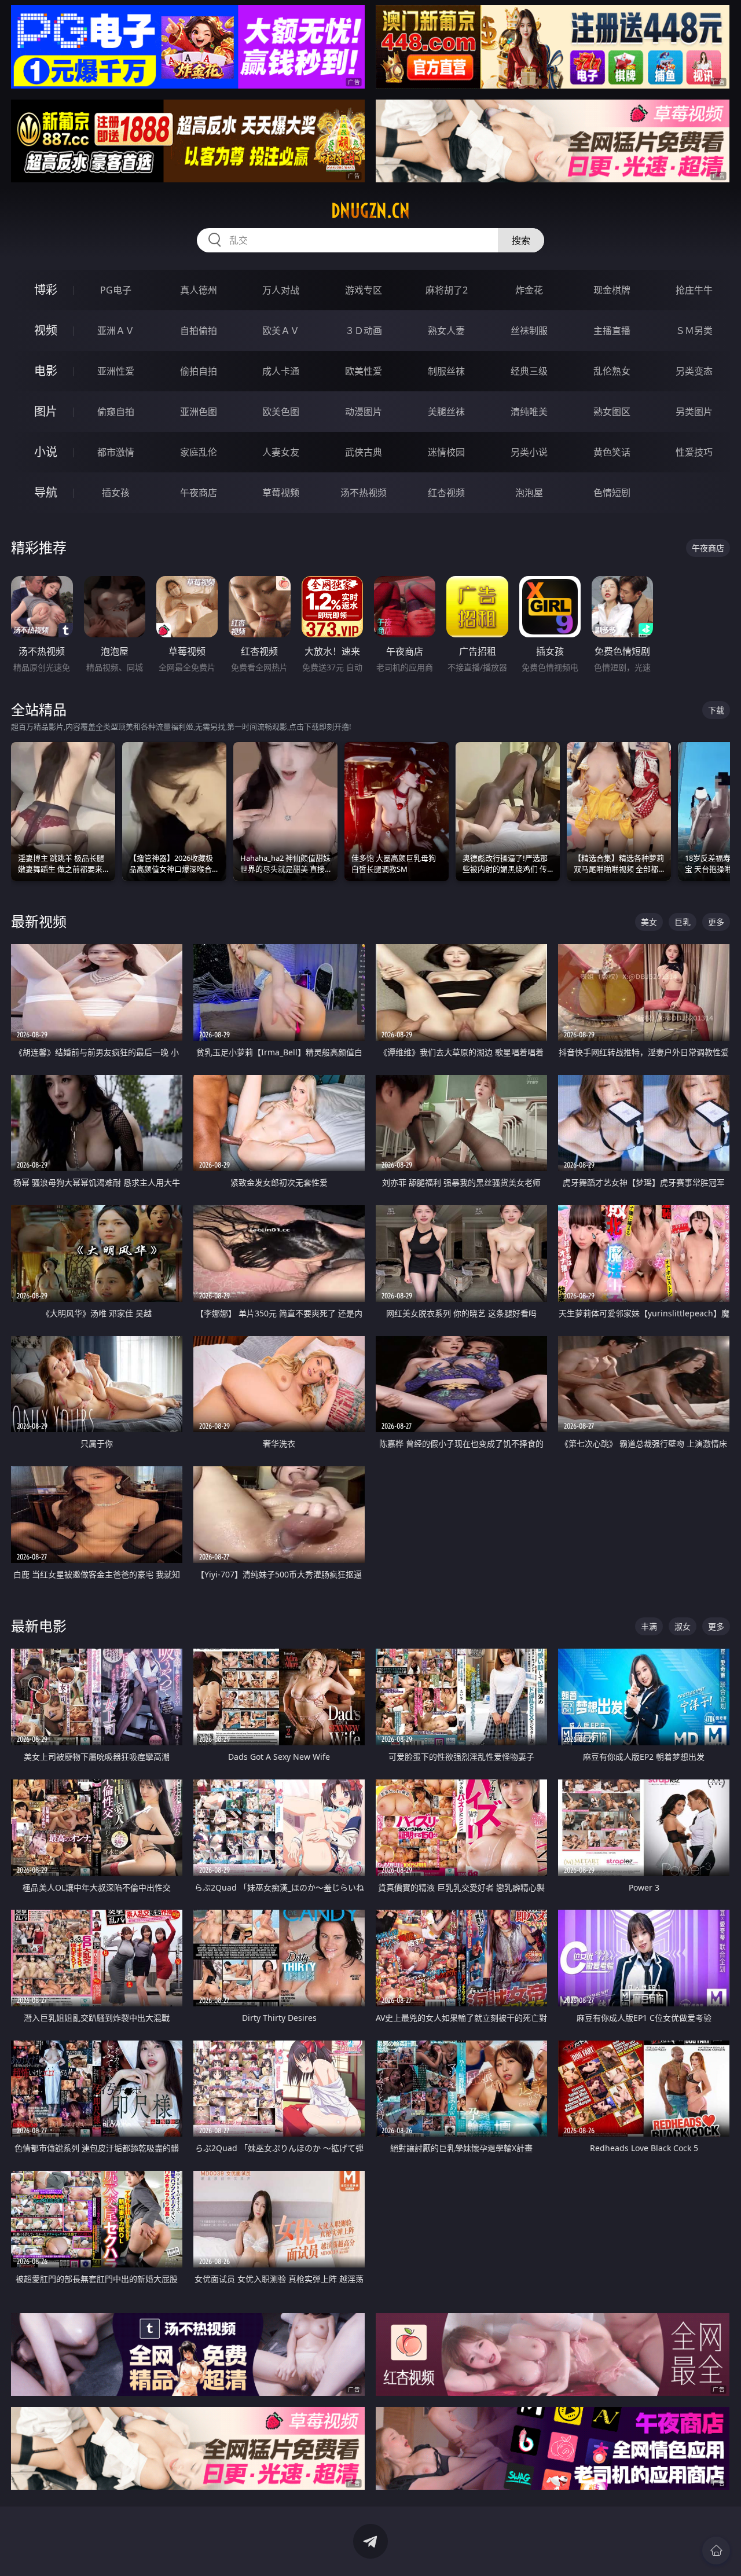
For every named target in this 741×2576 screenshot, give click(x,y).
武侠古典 (364, 452)
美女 (649, 922)
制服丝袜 (446, 371)
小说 (46, 452)
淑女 (683, 1626)
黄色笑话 (612, 452)
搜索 (521, 240)
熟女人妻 (446, 331)
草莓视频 (281, 493)
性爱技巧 (694, 452)
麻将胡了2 (447, 290)
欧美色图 (281, 412)
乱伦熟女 (612, 371)
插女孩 (116, 493)
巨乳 (683, 922)
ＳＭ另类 (694, 331)
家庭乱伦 (199, 452)
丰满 (649, 1626)
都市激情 (116, 452)
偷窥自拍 (116, 412)
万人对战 (281, 290)
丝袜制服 (529, 331)
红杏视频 (446, 493)
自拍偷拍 (199, 331)
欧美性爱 (364, 371)
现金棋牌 (612, 290)
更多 (716, 922)
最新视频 (39, 921)
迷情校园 (446, 452)
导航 (46, 492)
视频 (46, 330)
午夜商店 (199, 493)
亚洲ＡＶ (116, 331)
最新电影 (39, 1626)
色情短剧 (612, 493)
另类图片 (694, 412)
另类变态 (694, 371)
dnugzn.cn (370, 211)
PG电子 (116, 290)
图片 (46, 411)
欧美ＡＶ (281, 331)
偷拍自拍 (199, 371)
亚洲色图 (199, 412)
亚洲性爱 (116, 371)
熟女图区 (612, 412)
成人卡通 (281, 371)
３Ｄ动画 (364, 331)
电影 (46, 371)
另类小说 (529, 452)
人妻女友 (281, 452)
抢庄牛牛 (694, 290)
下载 (716, 710)
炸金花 (529, 290)
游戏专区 (364, 290)
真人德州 (199, 290)
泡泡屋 (529, 493)
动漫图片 (364, 412)
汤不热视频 (364, 493)
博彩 (46, 290)
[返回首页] (716, 2551)
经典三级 (529, 371)
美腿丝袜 (446, 412)
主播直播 (612, 331)
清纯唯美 (529, 412)
